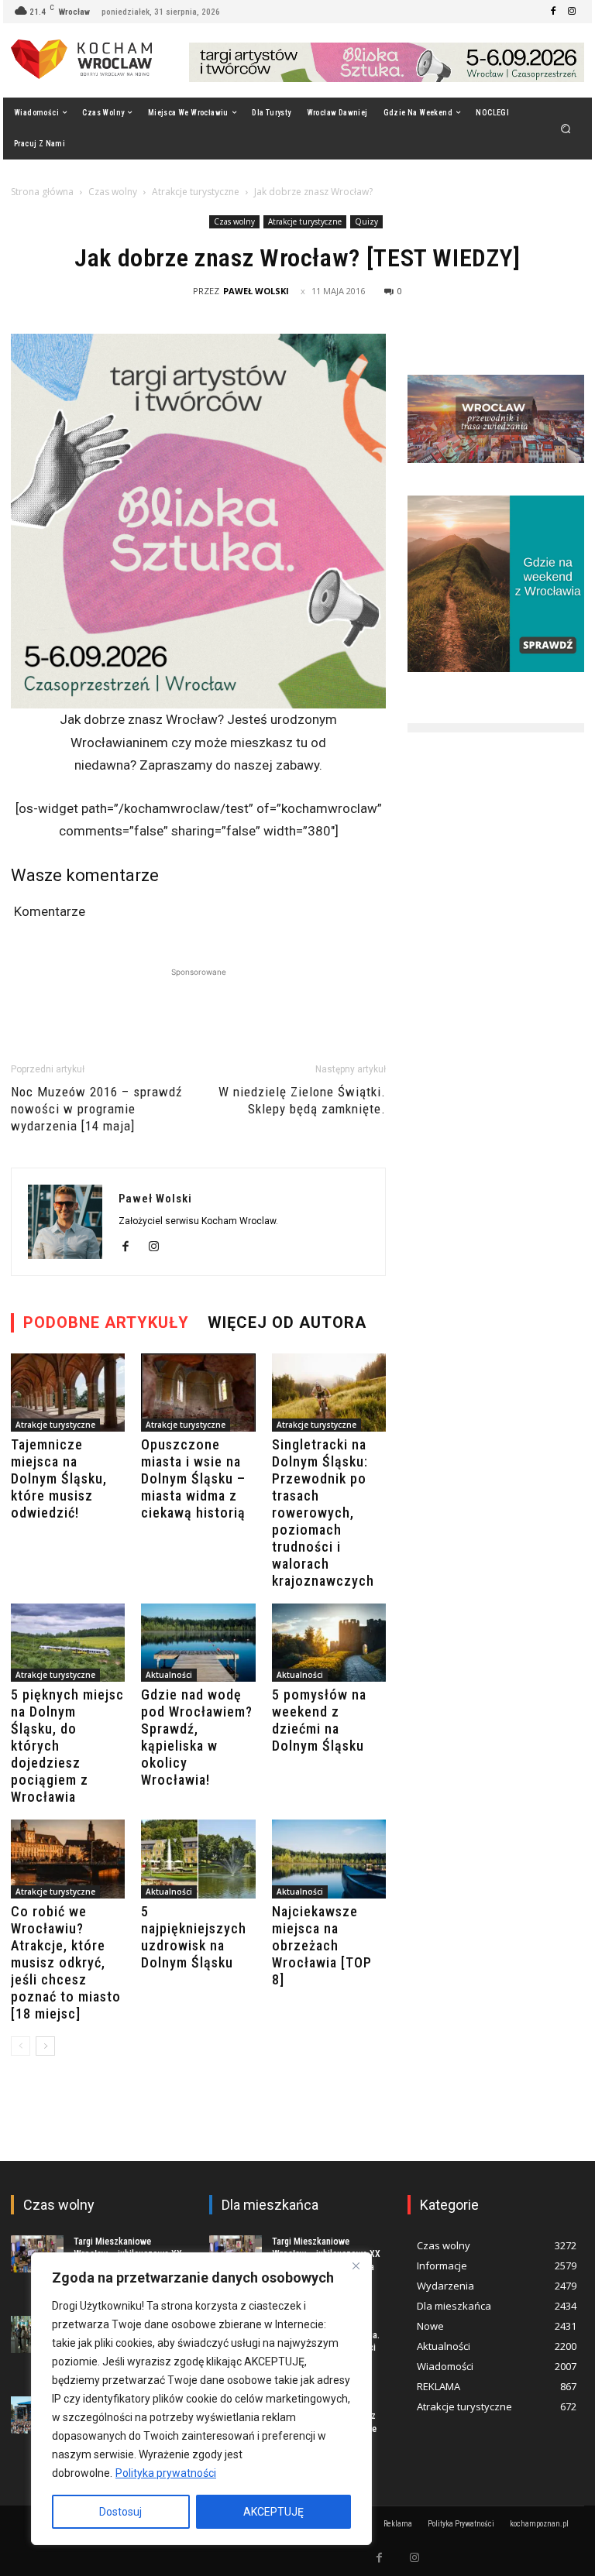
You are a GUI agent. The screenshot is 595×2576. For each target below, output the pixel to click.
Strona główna (42, 192)
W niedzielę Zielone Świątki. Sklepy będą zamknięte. (302, 1100)
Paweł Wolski (256, 291)
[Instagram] (572, 12)
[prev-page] (21, 2046)
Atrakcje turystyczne (196, 192)
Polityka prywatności (166, 2473)
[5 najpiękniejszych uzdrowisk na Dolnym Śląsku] (198, 1859)
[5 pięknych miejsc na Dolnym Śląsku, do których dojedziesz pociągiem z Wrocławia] (68, 1643)
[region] (201, 2399)
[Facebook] (553, 12)
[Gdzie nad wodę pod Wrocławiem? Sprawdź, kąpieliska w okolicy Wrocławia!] (198, 1643)
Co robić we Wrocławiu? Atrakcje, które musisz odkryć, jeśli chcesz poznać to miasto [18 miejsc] (66, 1962)
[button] (566, 128)
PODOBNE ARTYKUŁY (106, 1322)
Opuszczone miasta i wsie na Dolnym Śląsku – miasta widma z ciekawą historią (193, 1478)
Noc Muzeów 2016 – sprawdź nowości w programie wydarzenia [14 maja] (96, 1109)
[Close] (356, 2266)
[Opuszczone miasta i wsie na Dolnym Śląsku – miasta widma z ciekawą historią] (198, 1393)
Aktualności (169, 1675)
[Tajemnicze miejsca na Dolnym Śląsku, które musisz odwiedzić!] (68, 1393)
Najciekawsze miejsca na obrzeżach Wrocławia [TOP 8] (322, 1945)
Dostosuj (120, 2512)
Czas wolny (113, 192)
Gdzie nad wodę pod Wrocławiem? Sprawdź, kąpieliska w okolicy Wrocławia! (197, 1737)
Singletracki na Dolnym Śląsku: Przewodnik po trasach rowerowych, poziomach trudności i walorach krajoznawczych (323, 1513)
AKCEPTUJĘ (273, 2512)
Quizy (366, 221)
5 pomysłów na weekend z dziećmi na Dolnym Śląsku (319, 1720)
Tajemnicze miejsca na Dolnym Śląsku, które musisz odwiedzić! (59, 1478)
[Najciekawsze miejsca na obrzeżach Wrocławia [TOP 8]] (329, 1859)
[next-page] (45, 2046)
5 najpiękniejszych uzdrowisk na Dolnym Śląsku (194, 1937)
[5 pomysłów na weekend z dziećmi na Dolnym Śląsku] (329, 1643)
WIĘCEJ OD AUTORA (287, 1322)
